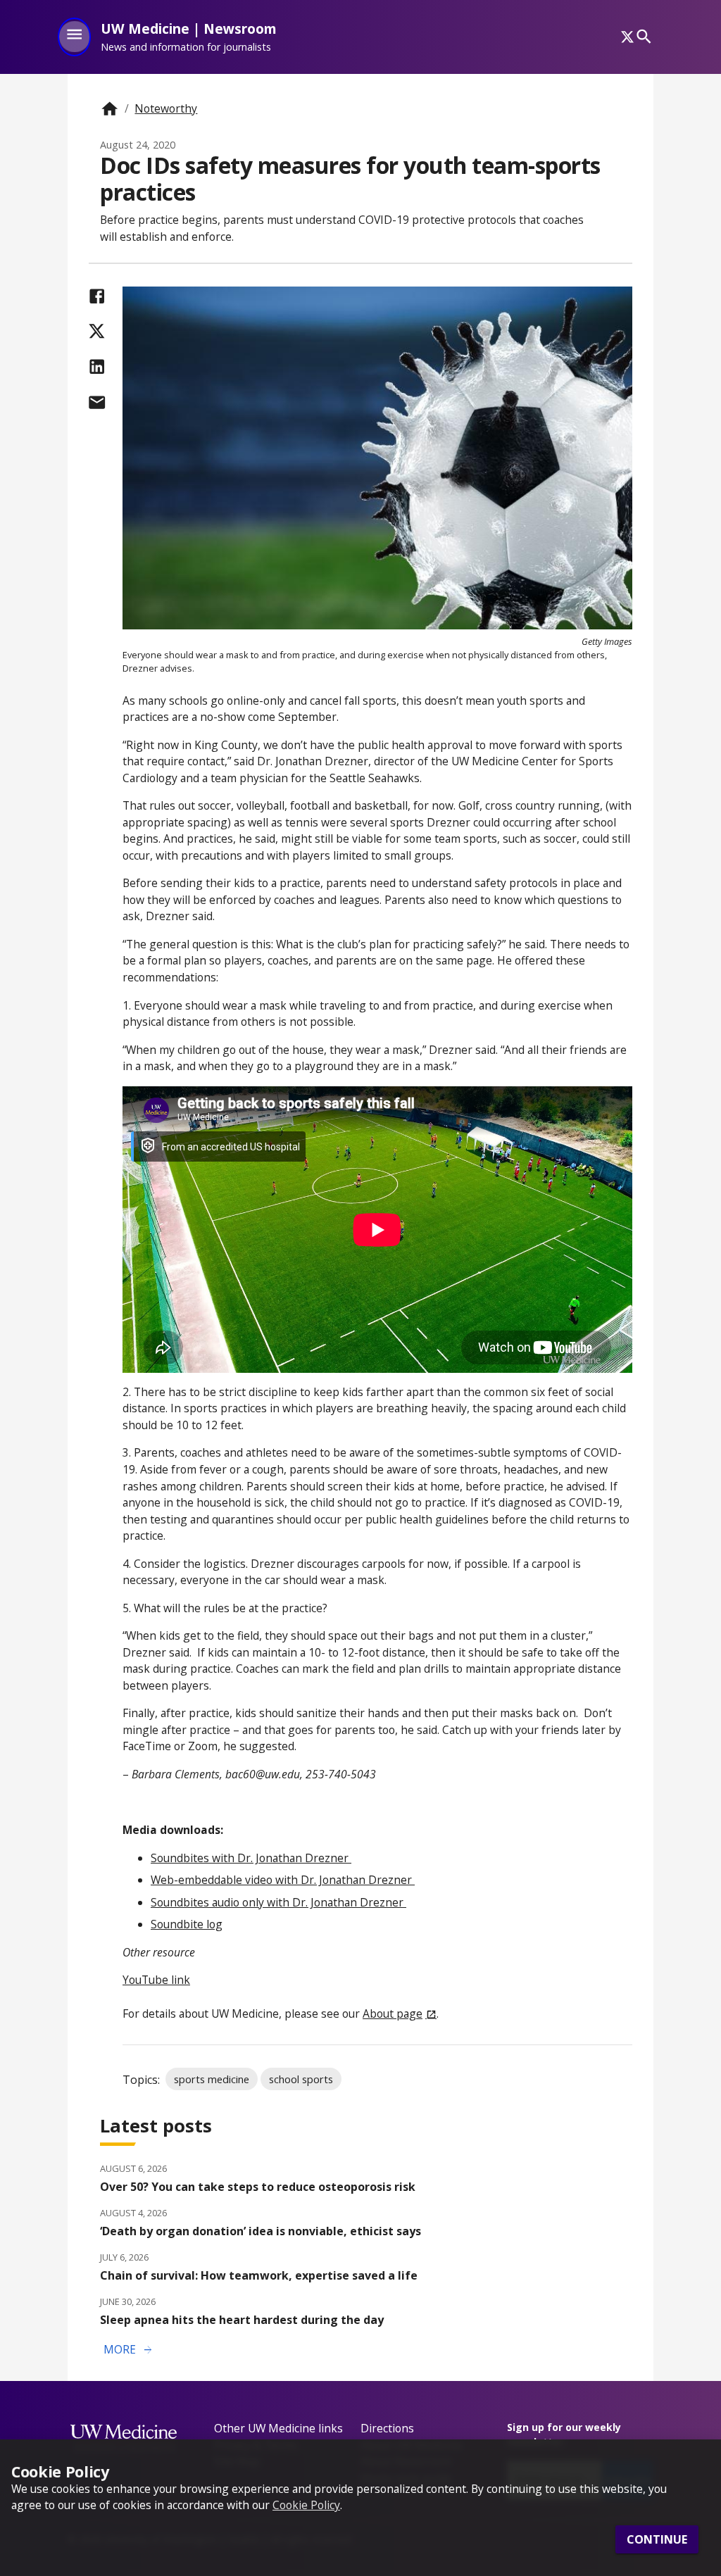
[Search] (644, 37)
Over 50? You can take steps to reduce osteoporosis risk (258, 2187)
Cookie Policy (306, 2505)
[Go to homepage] (109, 109)
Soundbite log (187, 1924)
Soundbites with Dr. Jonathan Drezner (251, 1858)
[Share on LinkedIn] (97, 366)
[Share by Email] (97, 402)
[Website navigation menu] (74, 37)
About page (393, 2013)
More (129, 2350)
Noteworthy (166, 108)
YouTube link (156, 1980)
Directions (387, 2428)
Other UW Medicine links (278, 2428)
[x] (627, 37)
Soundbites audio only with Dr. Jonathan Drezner (278, 1902)
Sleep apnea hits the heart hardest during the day (242, 2320)
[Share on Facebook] (97, 296)
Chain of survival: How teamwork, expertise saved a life (259, 2275)
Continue (657, 2539)
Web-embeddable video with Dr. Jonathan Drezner (283, 1880)
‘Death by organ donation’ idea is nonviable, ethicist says (261, 2231)
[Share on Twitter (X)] (97, 331)
